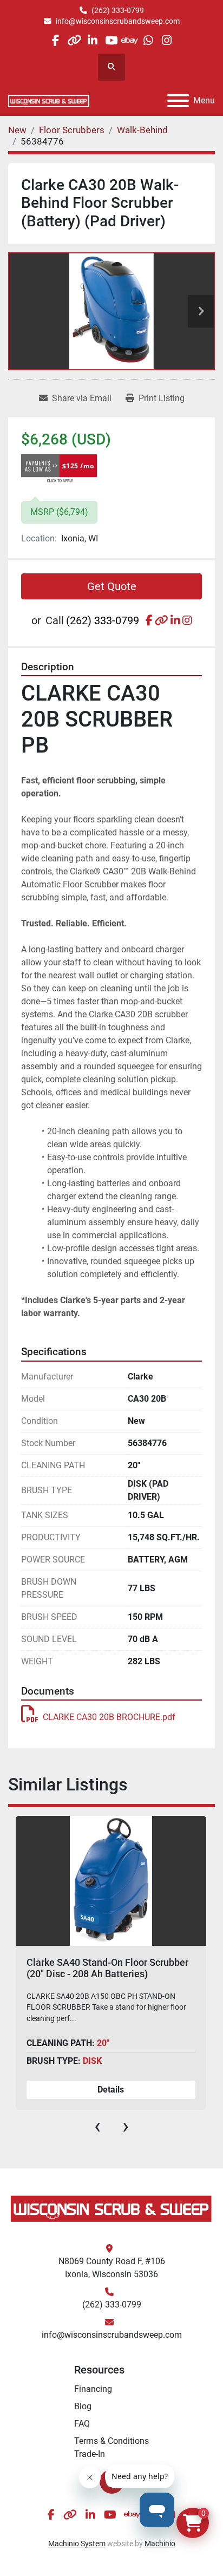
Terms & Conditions (111, 2441)
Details (111, 2090)
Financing (93, 2389)
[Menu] (178, 101)
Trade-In (90, 2454)
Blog (83, 2406)
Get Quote (112, 586)
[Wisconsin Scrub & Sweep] (111, 2208)
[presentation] (97, 2126)
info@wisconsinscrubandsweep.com (118, 21)
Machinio (160, 2544)
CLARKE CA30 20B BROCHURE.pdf (109, 1717)
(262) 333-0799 (118, 10)
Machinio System (77, 2544)
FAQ (82, 2424)
